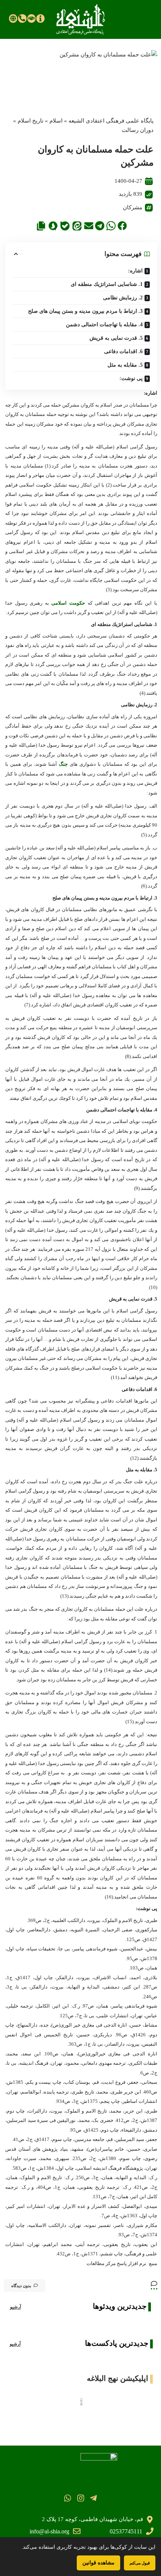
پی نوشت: (131, 378)
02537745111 (126, 2531)
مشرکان (133, 207)
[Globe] (13, 18)
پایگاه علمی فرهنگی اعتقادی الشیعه (111, 121)
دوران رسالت (138, 130)
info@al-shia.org (49, 2531)
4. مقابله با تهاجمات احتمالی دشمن (104, 325)
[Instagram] (80, 2498)
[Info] (40, 18)
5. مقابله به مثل (125, 365)
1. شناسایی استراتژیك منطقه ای (107, 284)
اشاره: (135, 271)
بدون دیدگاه (21, 2286)
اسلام (56, 121)
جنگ (63, 764)
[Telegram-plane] (93, 2498)
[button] (122, 226)
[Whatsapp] (68, 2498)
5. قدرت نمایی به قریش (116, 338)
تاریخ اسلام (31, 121)
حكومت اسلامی (68, 603)
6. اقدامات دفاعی (123, 351)
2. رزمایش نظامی (123, 298)
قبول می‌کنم (140, 2563)
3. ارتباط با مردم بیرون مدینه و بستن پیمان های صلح (85, 311)
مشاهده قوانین (98, 2563)
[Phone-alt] (22, 18)
